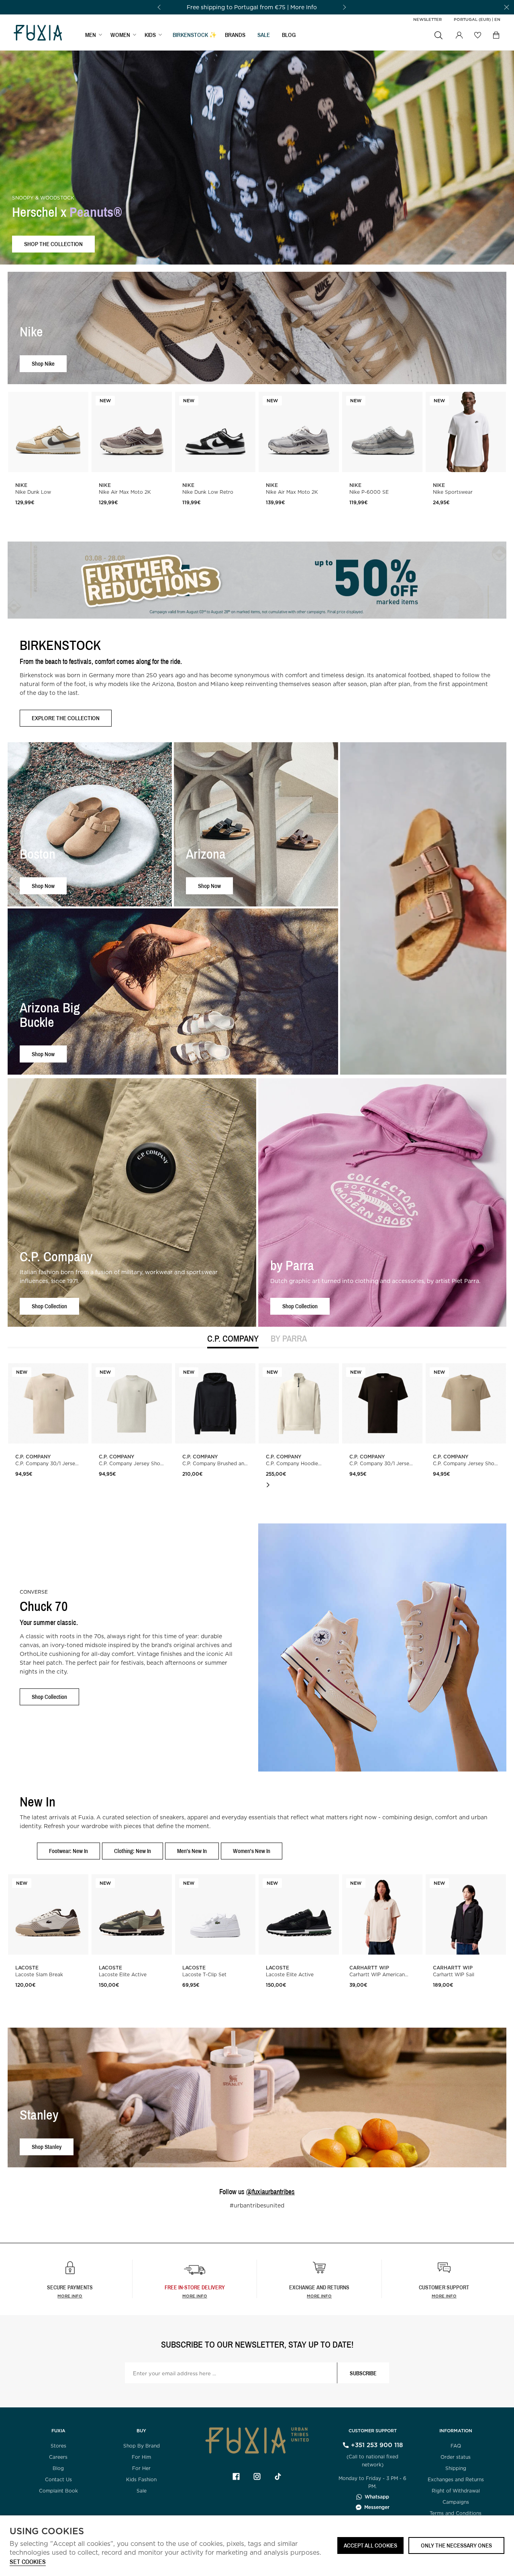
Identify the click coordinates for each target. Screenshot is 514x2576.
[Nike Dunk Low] (48, 432)
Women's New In (252, 1851)
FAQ (456, 2446)
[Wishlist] (477, 35)
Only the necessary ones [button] (456, 2545)
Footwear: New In (68, 1851)
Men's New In (192, 1851)
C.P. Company (233, 1339)
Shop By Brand (142, 2446)
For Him (141, 2457)
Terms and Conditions (456, 2513)
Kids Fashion (141, 2479)
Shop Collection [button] (49, 1306)
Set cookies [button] (28, 2562)
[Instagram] (257, 2476)
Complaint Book (58, 2491)
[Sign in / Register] (459, 35)
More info (70, 2296)
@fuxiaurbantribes (270, 2192)
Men (91, 35)
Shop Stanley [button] (47, 2147)
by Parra (289, 1339)
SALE (264, 35)
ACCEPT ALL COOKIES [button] (370, 2545)
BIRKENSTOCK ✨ (195, 35)
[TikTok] (278, 2476)
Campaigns (456, 2502)
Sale (142, 2491)
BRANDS (235, 35)
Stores (58, 2446)
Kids (150, 35)
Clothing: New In (133, 1851)
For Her (141, 2468)
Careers (58, 2457)
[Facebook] (236, 2476)
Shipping (456, 2468)
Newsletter (427, 19)
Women (120, 35)
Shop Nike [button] (43, 363)
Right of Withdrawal (456, 2491)
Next (268, 1485)
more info (195, 2296)
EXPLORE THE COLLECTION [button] (66, 718)
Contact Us (58, 2479)
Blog (289, 35)
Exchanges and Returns (456, 2479)
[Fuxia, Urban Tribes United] (38, 34)
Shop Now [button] (43, 886)
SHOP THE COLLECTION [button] (53, 244)
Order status (456, 2457)
